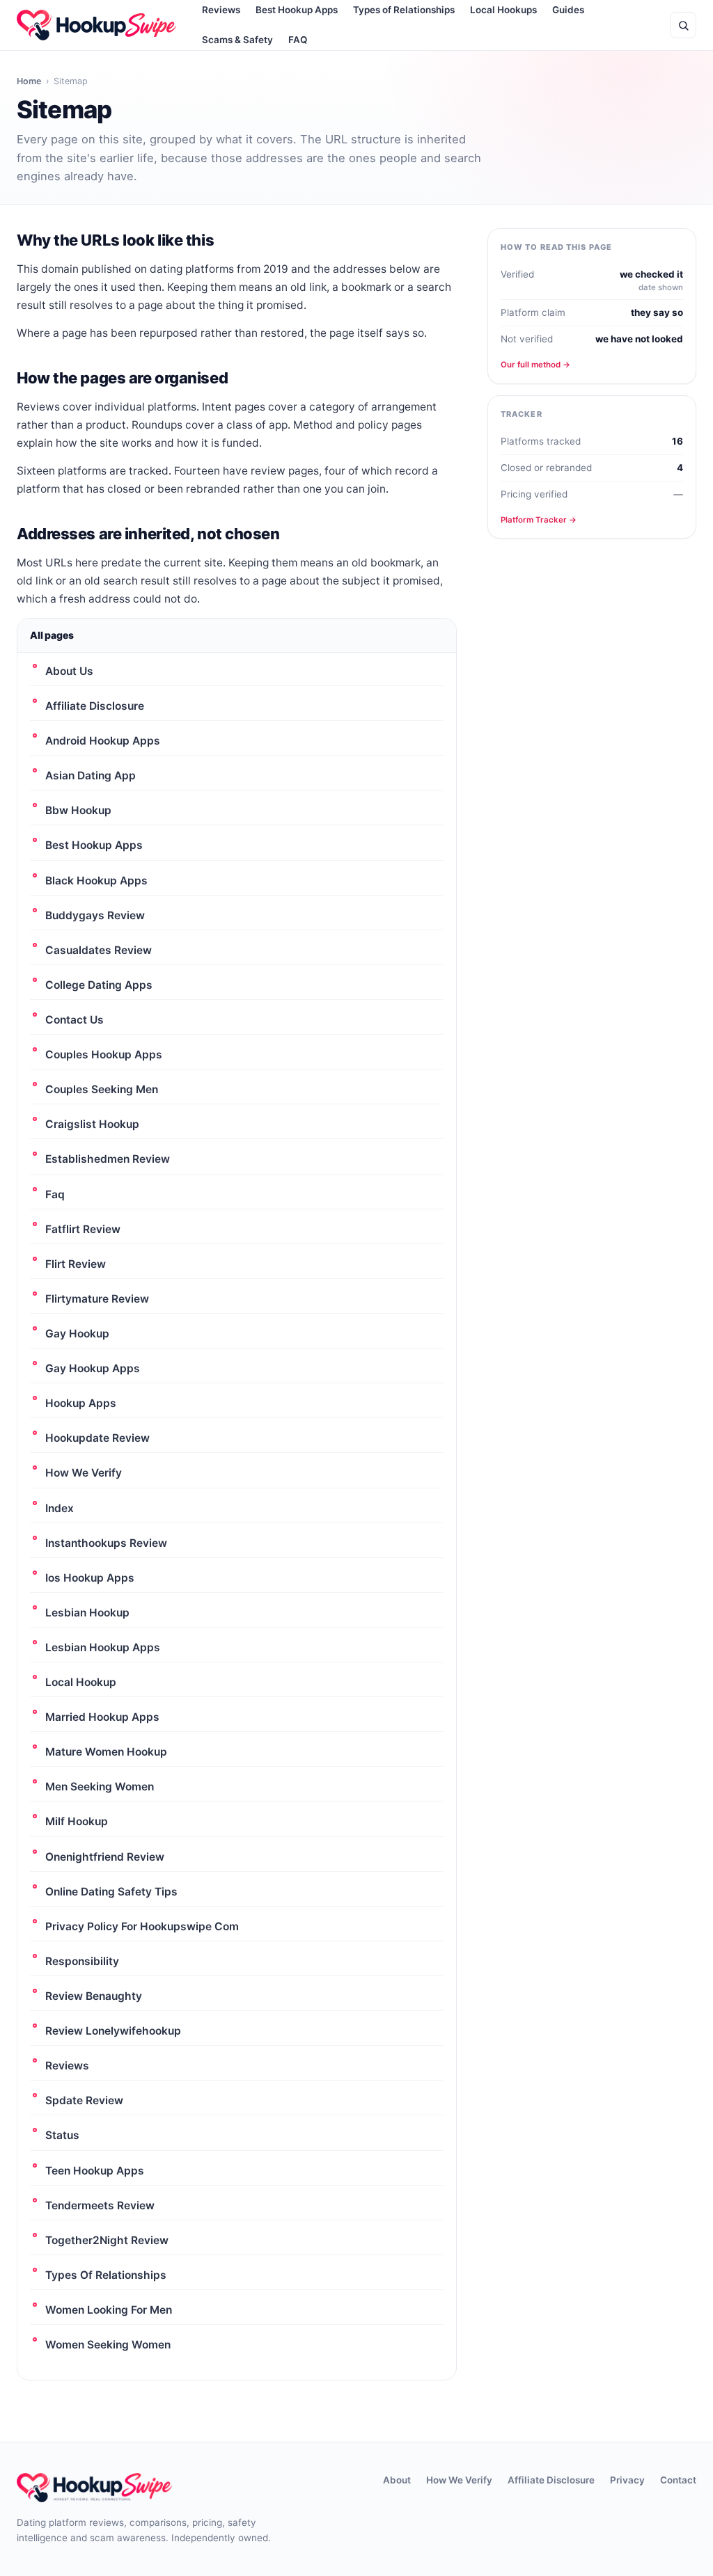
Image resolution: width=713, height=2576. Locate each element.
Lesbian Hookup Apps (103, 1647)
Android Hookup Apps (103, 741)
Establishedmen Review (108, 1159)
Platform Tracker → (539, 520)
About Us (69, 671)
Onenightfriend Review (105, 1857)
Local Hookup (81, 1682)
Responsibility (82, 1961)
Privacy (627, 2480)
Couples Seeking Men (102, 1089)
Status (62, 2135)
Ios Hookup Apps (90, 1578)
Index (60, 1508)
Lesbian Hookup (87, 1613)
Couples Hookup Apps (104, 1055)
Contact (678, 2480)
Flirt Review (76, 1264)
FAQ (298, 40)
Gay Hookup (77, 1334)
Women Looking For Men (109, 2310)
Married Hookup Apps (102, 1717)
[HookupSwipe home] (96, 25)
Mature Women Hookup (106, 1752)
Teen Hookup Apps (95, 2171)
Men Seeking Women (100, 1787)
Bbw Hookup (78, 810)
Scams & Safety (237, 40)
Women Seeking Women (108, 2345)
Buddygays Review (95, 915)
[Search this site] (683, 25)
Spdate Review (84, 2100)
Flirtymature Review (97, 1299)
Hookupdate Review (97, 1438)
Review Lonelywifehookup (113, 2031)
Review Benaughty (94, 1996)
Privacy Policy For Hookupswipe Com (142, 1926)
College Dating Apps (99, 985)
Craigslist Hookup (92, 1124)
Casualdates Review (99, 950)
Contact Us (75, 1020)
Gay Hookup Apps (93, 1368)
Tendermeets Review (100, 2205)
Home (29, 81)
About (397, 2480)
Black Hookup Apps (96, 881)
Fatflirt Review (83, 1229)
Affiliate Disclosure (95, 706)
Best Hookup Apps (94, 845)
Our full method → (535, 365)
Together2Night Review (107, 2240)
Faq (55, 1194)
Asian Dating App (91, 776)
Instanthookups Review (106, 1543)
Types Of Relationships (106, 2275)
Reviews (67, 2066)
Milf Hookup (77, 1821)
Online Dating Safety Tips (111, 1892)
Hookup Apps (81, 1403)
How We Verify (84, 1473)
